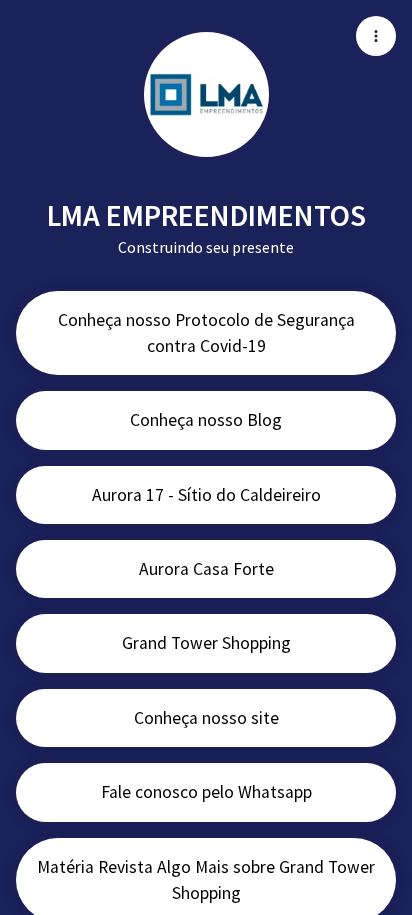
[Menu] (376, 36)
